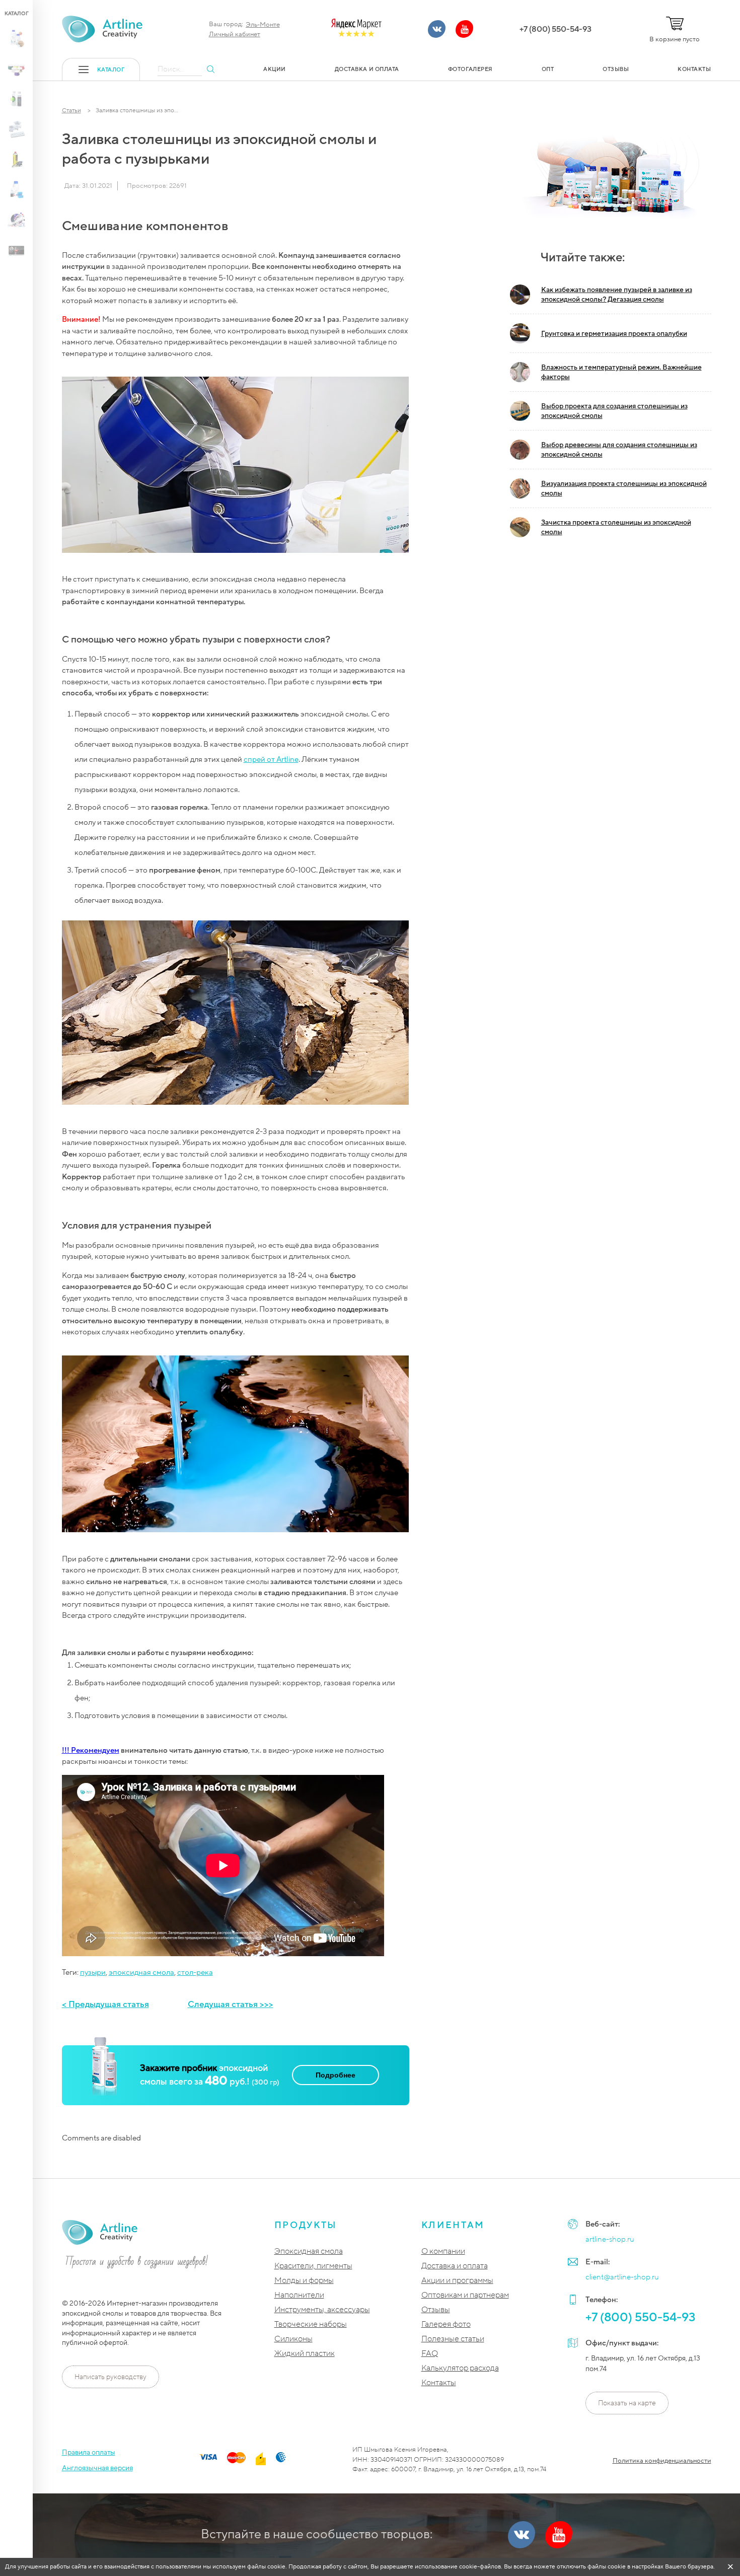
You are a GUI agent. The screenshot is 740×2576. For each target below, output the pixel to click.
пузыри (93, 1972)
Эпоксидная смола (309, 2251)
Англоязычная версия (97, 2468)
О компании (443, 2251)
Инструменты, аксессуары (322, 2310)
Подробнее (336, 2075)
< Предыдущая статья (105, 2004)
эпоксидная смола (141, 1972)
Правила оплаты (89, 2452)
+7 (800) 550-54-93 (556, 29)
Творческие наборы (311, 2324)
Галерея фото (446, 2324)
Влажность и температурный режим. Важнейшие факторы (621, 372)
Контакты (439, 2383)
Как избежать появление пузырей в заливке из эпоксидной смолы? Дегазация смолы (617, 295)
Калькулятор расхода (460, 2368)
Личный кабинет (235, 34)
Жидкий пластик (305, 2354)
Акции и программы (457, 2281)
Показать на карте (627, 2403)
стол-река (195, 1972)
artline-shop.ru (610, 2239)
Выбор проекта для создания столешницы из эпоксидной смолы (614, 411)
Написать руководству (110, 2377)
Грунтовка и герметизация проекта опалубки (614, 334)
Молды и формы (304, 2281)
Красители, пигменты (313, 2266)
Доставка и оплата (455, 2266)
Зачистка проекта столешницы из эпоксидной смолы (616, 527)
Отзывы (436, 2310)
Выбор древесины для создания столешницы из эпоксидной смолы (619, 450)
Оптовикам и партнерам (465, 2295)
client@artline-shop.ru (622, 2277)
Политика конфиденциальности (662, 2461)
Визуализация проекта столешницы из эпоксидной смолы (624, 488)
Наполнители (299, 2295)
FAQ (430, 2354)
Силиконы (293, 2339)
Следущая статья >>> (231, 2004)
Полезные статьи (453, 2339)
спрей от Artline (271, 759)
